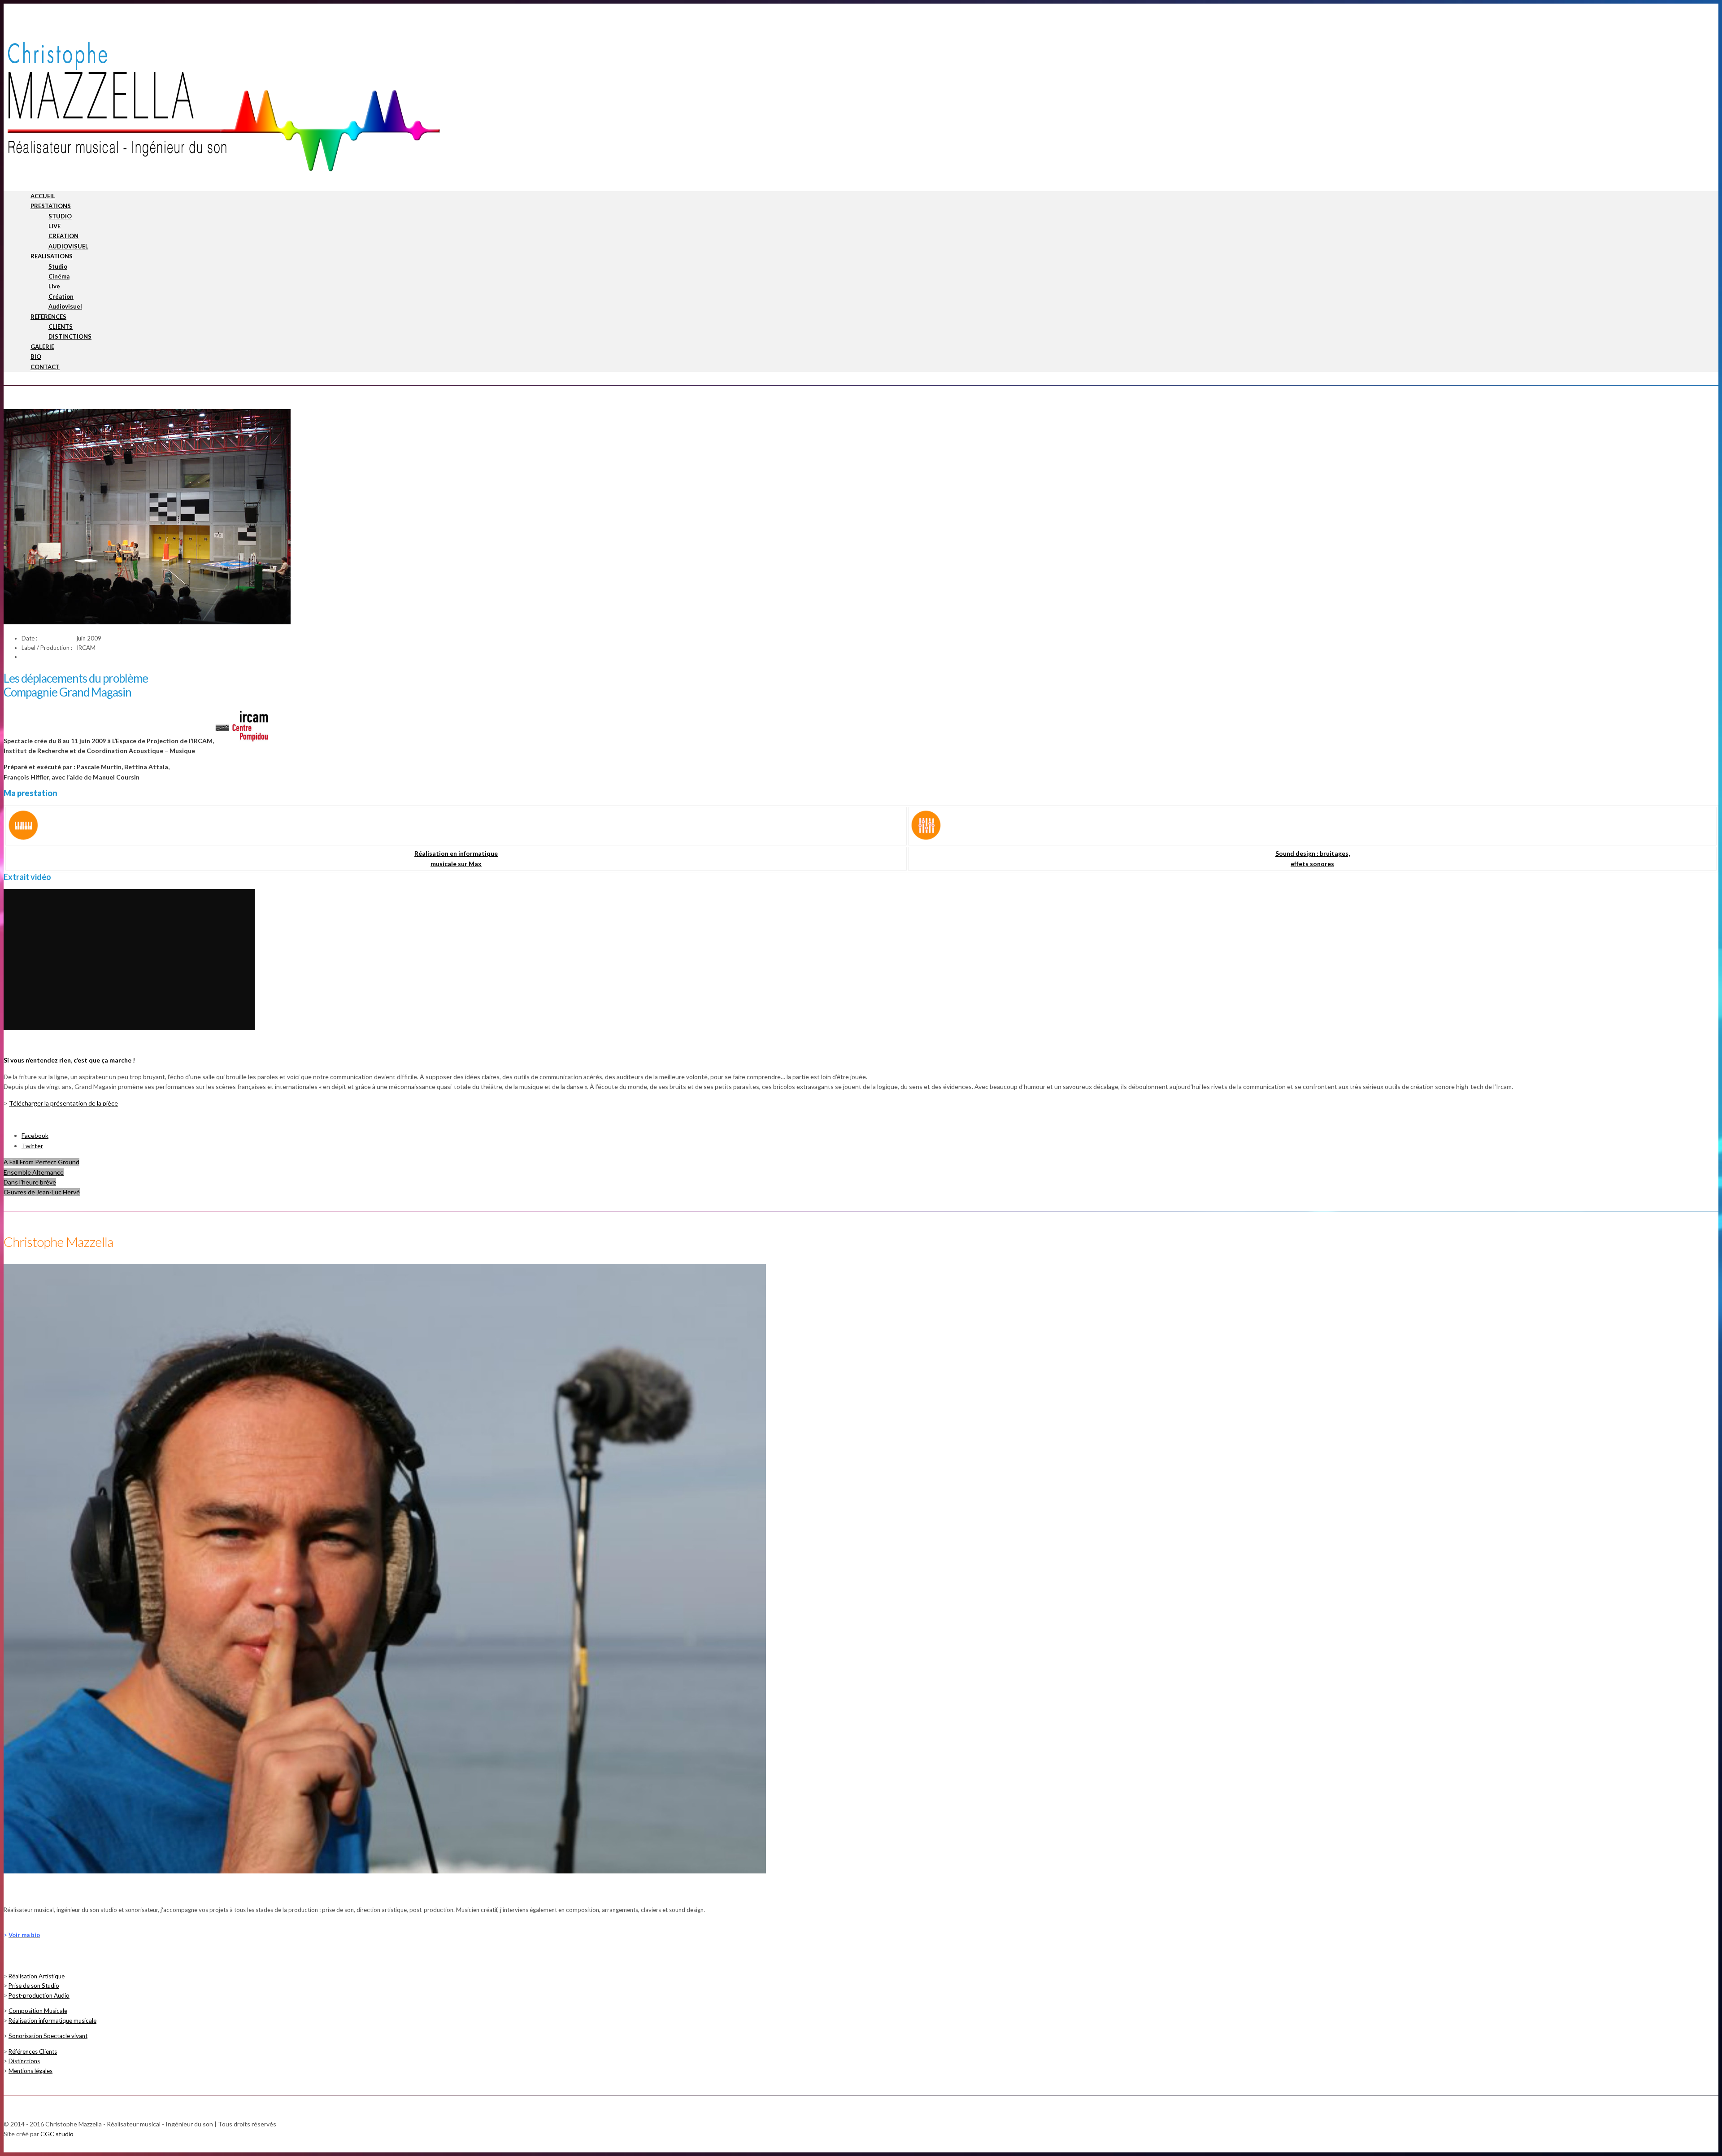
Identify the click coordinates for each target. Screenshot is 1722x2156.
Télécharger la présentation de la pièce (63, 1103)
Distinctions (24, 2061)
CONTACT (45, 367)
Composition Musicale (38, 2011)
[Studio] (926, 838)
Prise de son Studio (34, 1986)
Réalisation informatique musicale (52, 2021)
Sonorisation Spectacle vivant (48, 2036)
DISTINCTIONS (70, 336)
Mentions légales (30, 2071)
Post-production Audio (39, 1995)
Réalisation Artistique (37, 1976)
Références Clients (33, 2051)
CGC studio (57, 2134)
